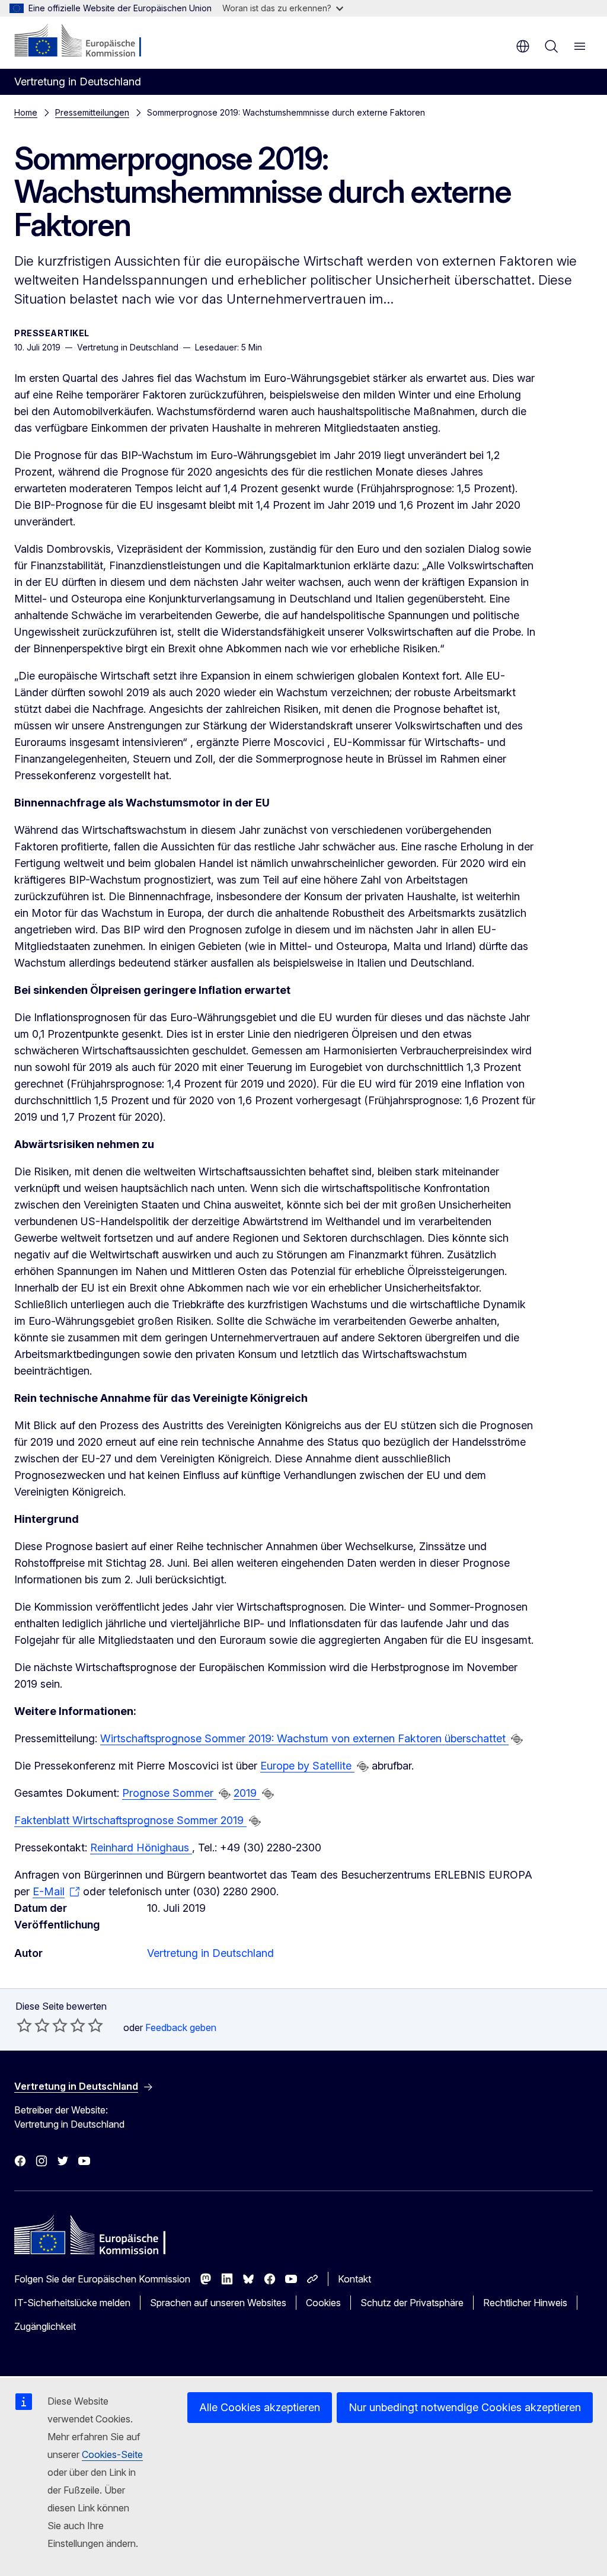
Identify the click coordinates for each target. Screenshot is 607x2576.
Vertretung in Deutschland (210, 1953)
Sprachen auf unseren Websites (218, 2303)
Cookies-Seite (112, 2454)
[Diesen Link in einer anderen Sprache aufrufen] (517, 1739)
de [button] (523, 46)
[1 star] (24, 2025)
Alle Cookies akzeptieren (260, 2407)
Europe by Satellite (307, 1766)
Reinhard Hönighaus (141, 1847)
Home (26, 112)
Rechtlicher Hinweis (525, 2303)
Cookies (323, 2303)
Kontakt (354, 2279)
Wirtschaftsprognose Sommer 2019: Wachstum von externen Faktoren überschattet (304, 1738)
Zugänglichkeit (45, 2326)
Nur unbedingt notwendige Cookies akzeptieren (465, 2407)
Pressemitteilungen (92, 112)
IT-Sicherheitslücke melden (72, 2303)
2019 (247, 1793)
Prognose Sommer (169, 1793)
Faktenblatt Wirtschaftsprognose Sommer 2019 (130, 1820)
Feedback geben (181, 2027)
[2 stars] (33, 2025)
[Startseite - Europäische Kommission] (86, 42)
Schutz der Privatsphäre (412, 2303)
